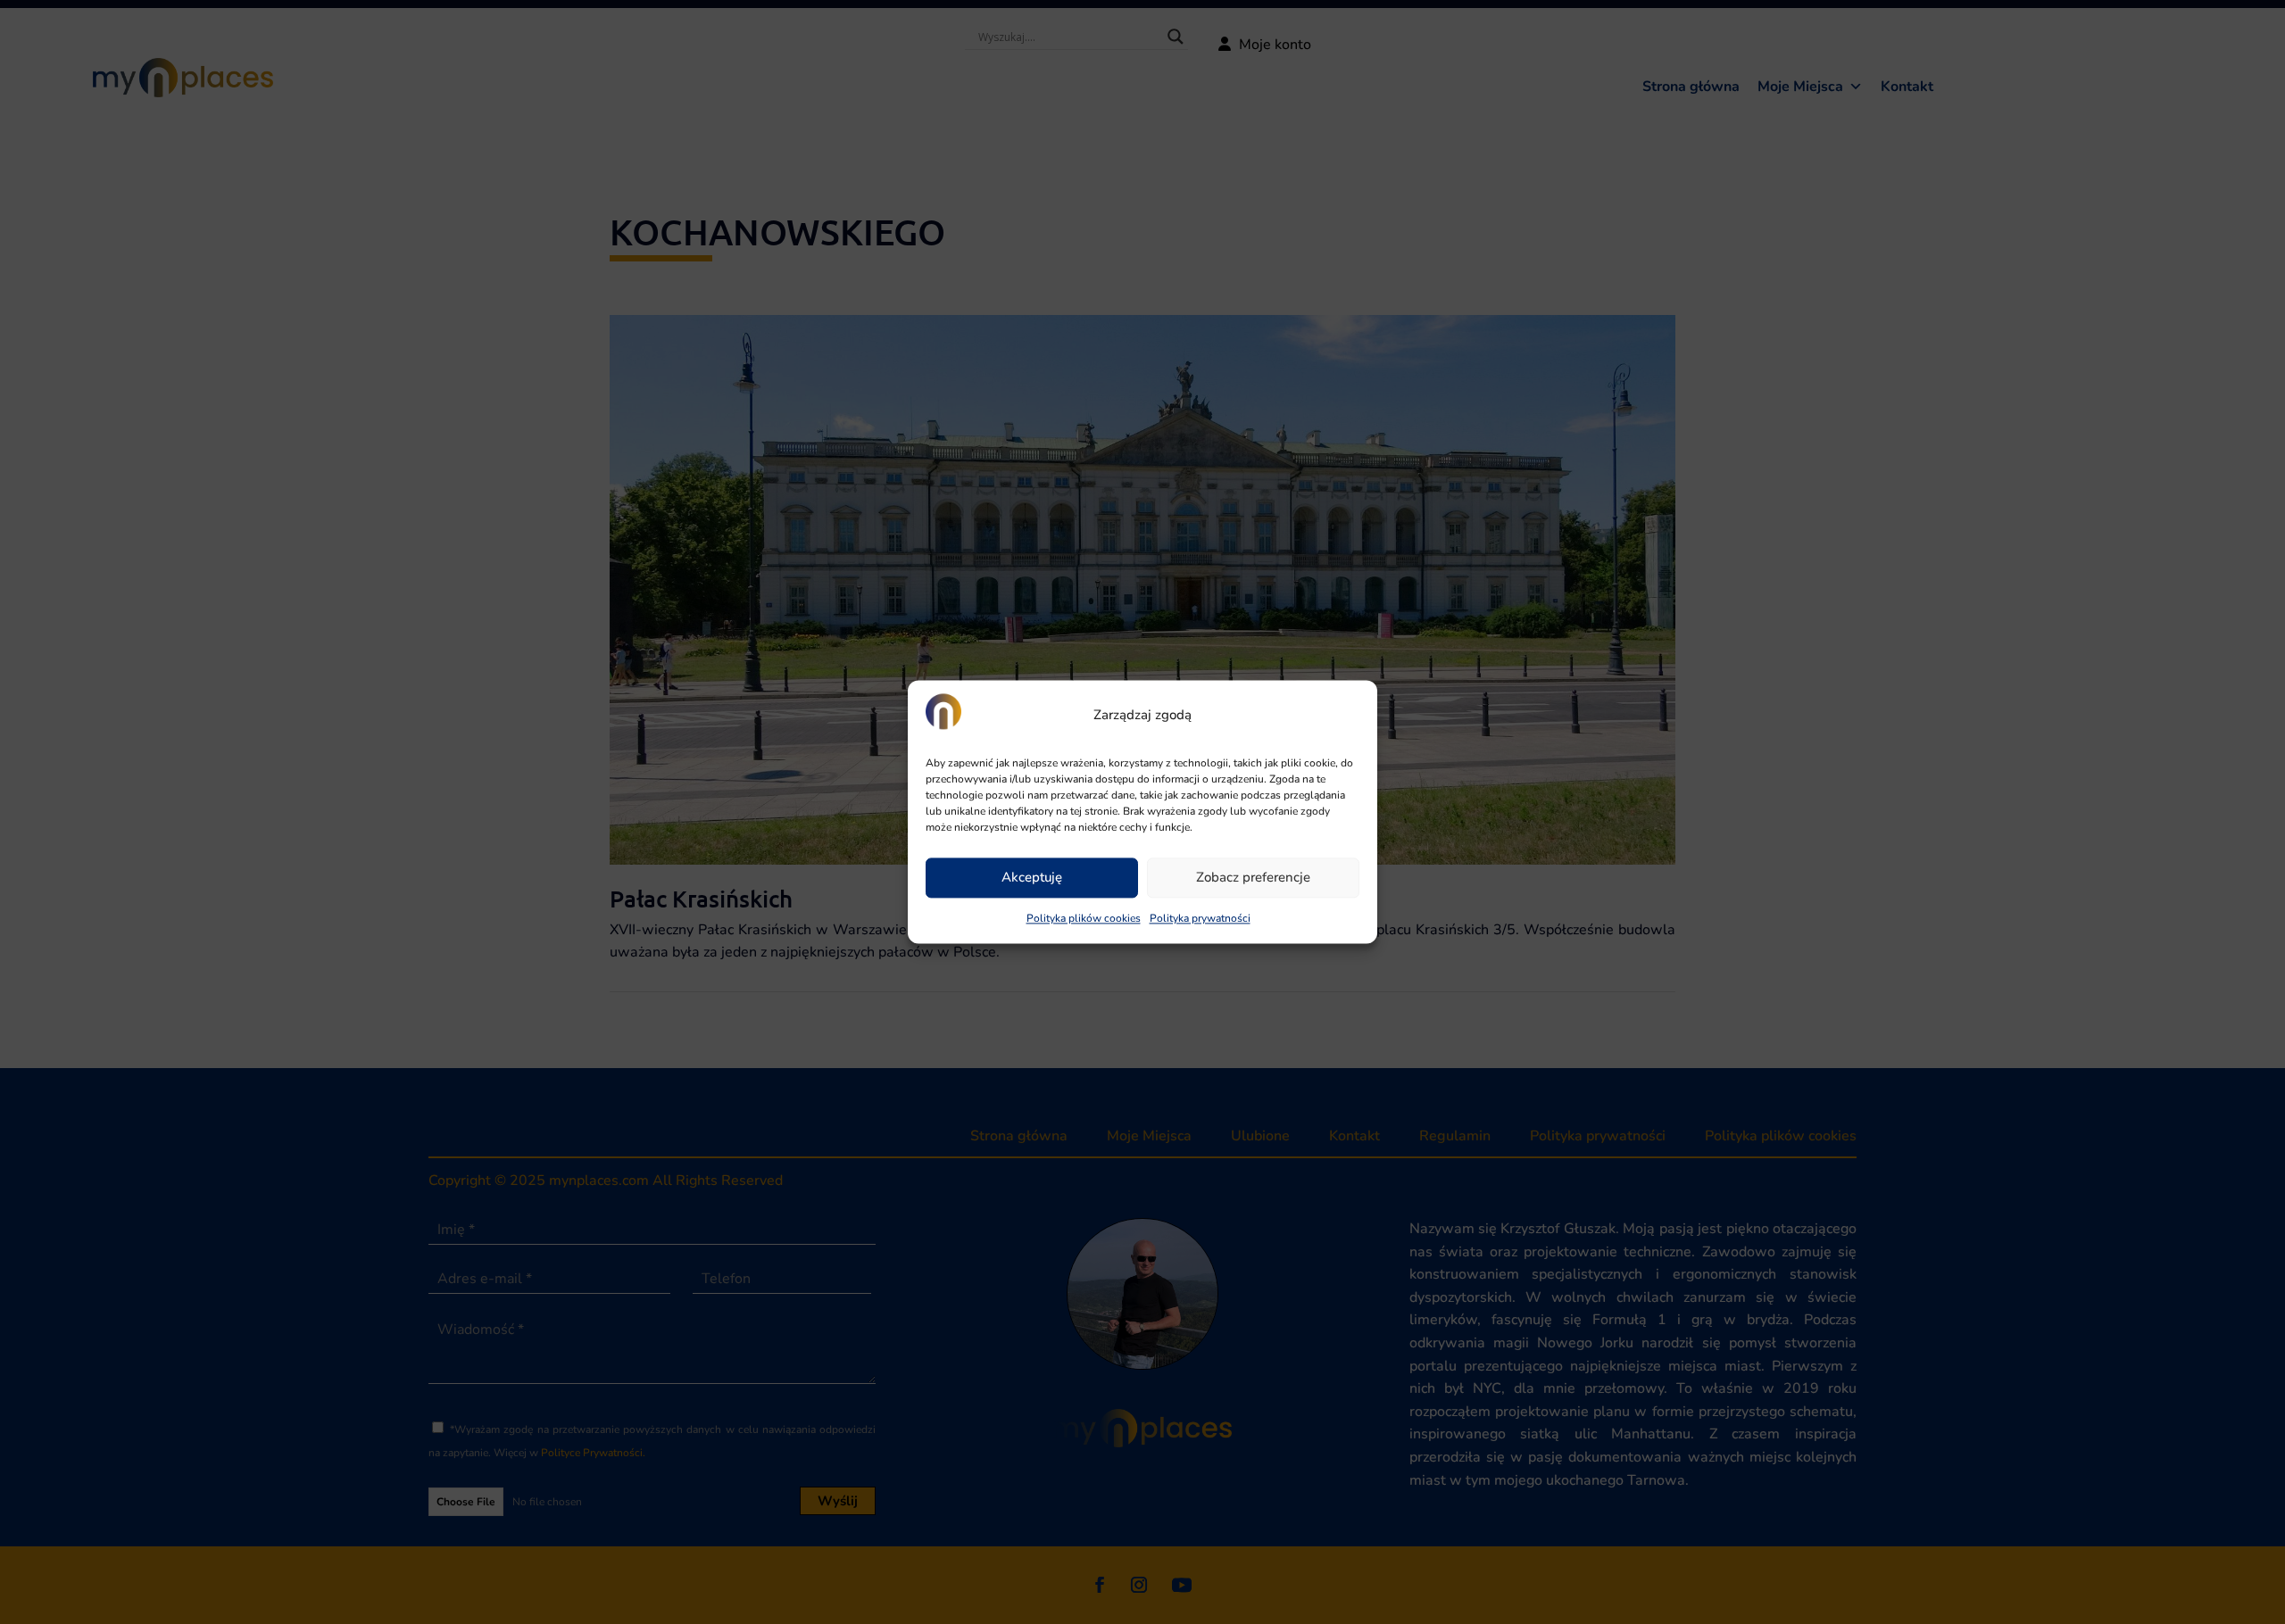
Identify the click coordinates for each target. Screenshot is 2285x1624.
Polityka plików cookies (1084, 918)
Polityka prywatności (1200, 918)
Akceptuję (1032, 878)
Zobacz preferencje (1253, 878)
